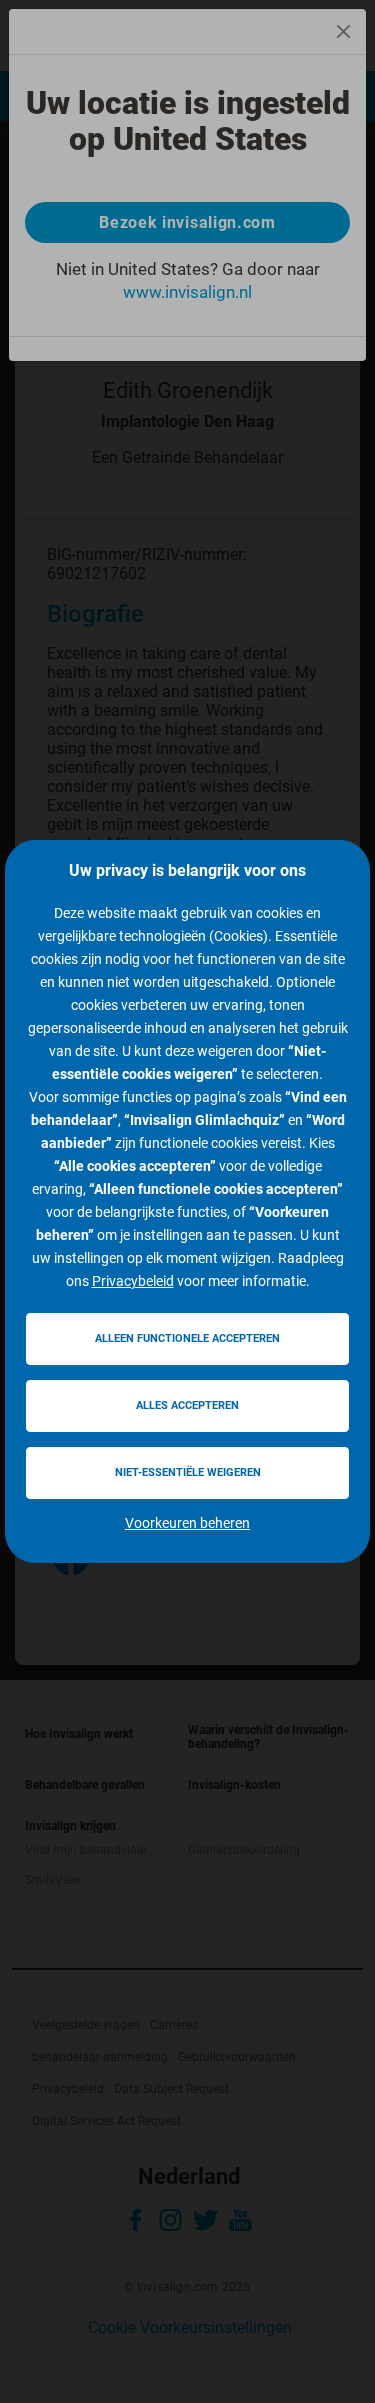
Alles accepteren (187, 1405)
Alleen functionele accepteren (187, 1338)
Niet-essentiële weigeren (188, 1472)
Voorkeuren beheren (187, 1523)
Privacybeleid (133, 1281)
